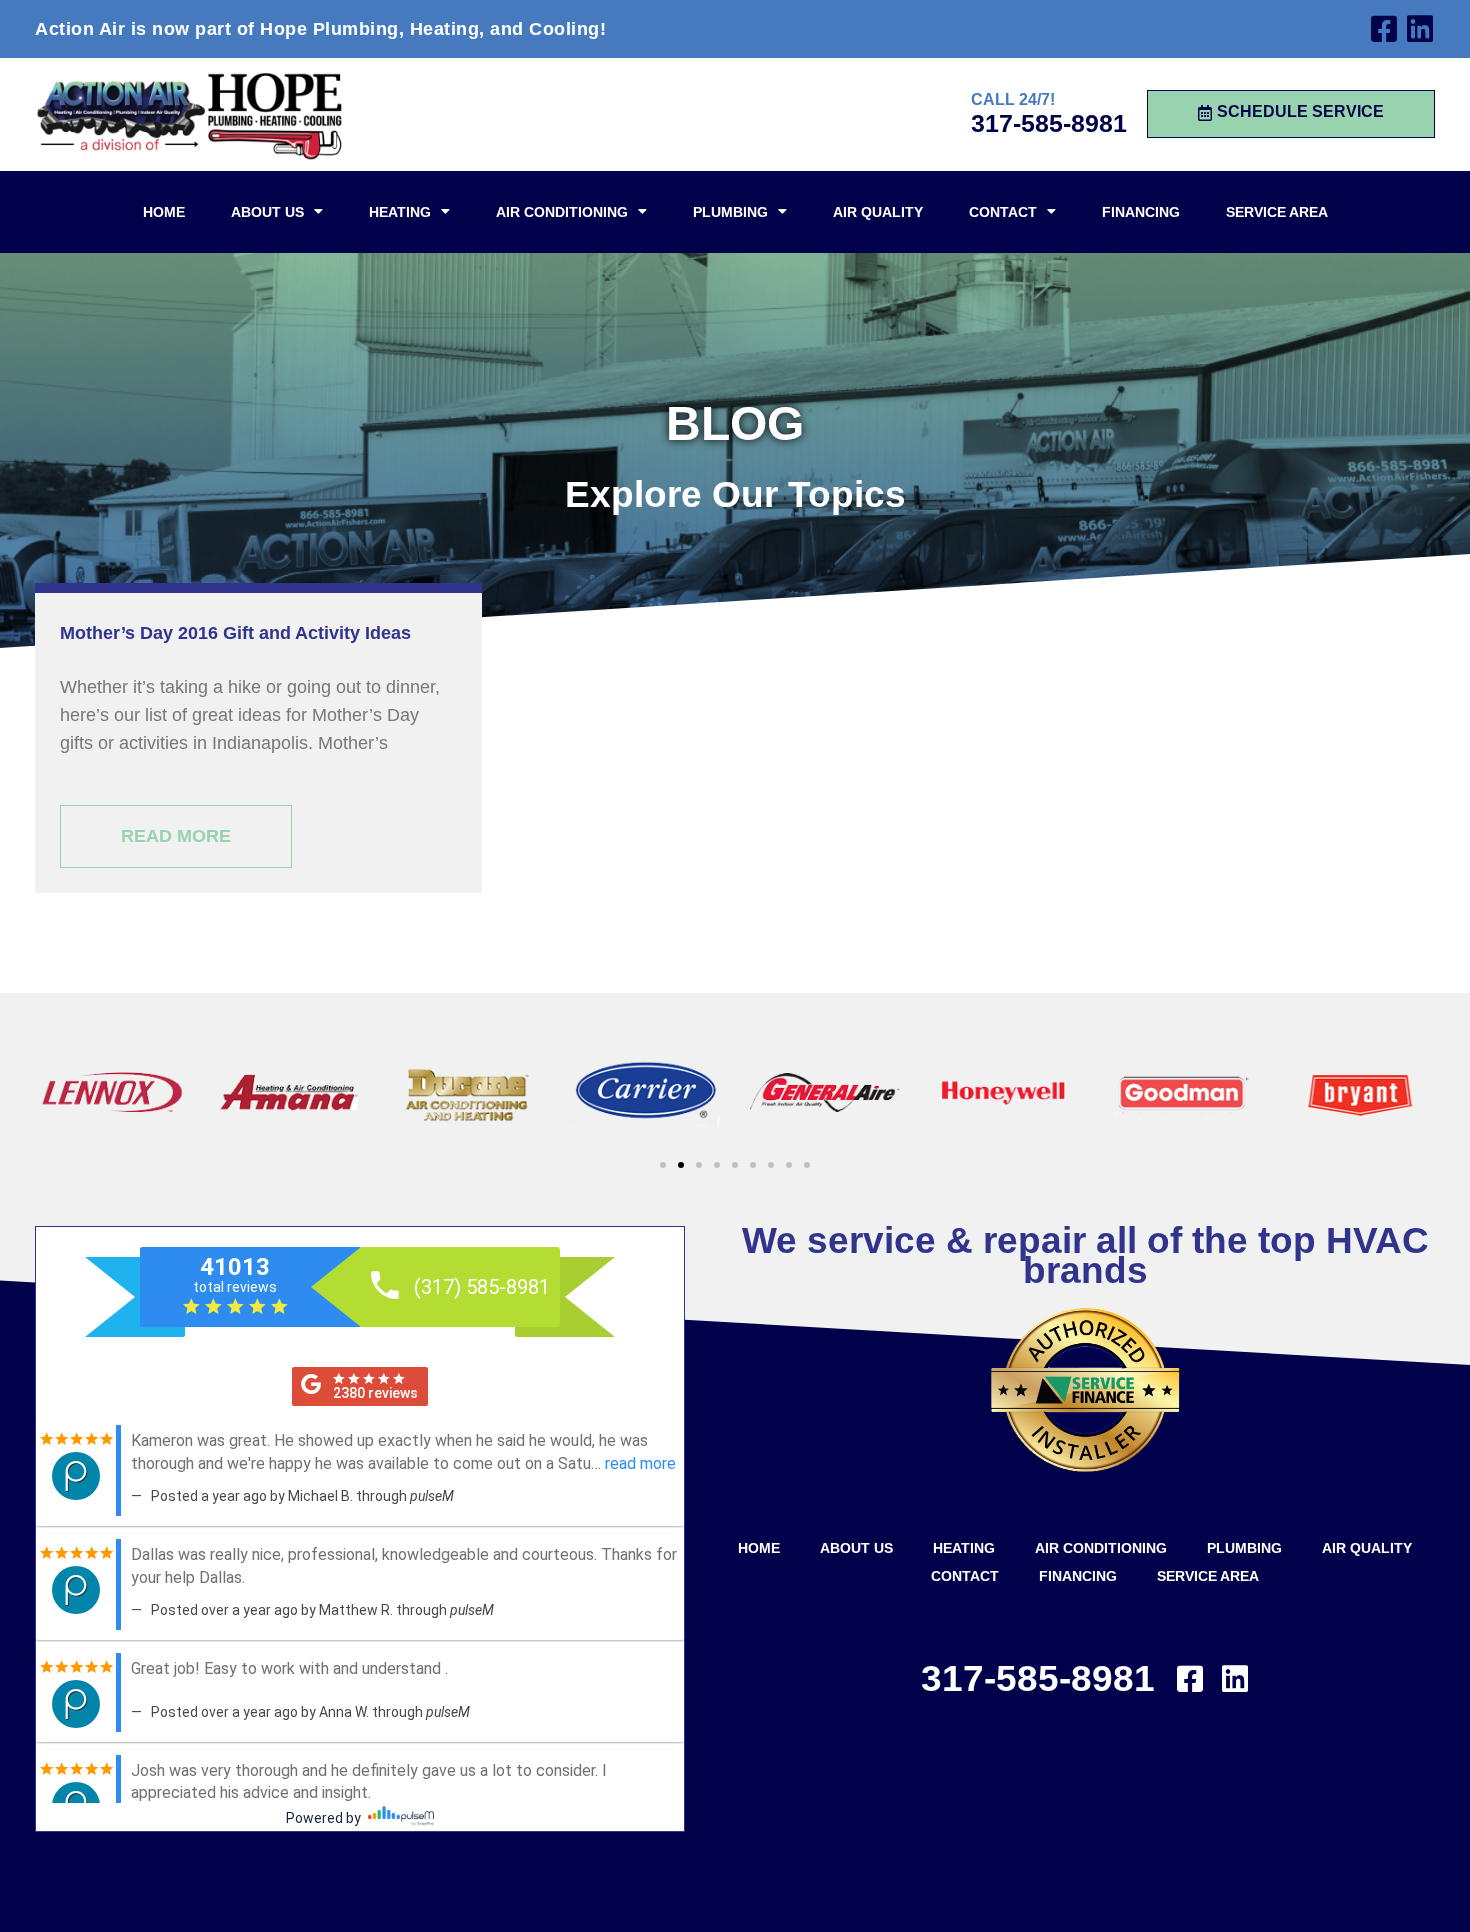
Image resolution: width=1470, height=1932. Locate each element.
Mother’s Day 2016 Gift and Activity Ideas (235, 633)
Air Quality (878, 212)
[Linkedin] (1420, 29)
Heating (400, 212)
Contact (1003, 212)
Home (164, 212)
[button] (663, 1165)
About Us (267, 212)
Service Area (1277, 212)
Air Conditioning (562, 212)
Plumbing (730, 212)
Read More (176, 836)
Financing (1141, 212)
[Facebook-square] (1384, 29)
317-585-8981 (1049, 123)
